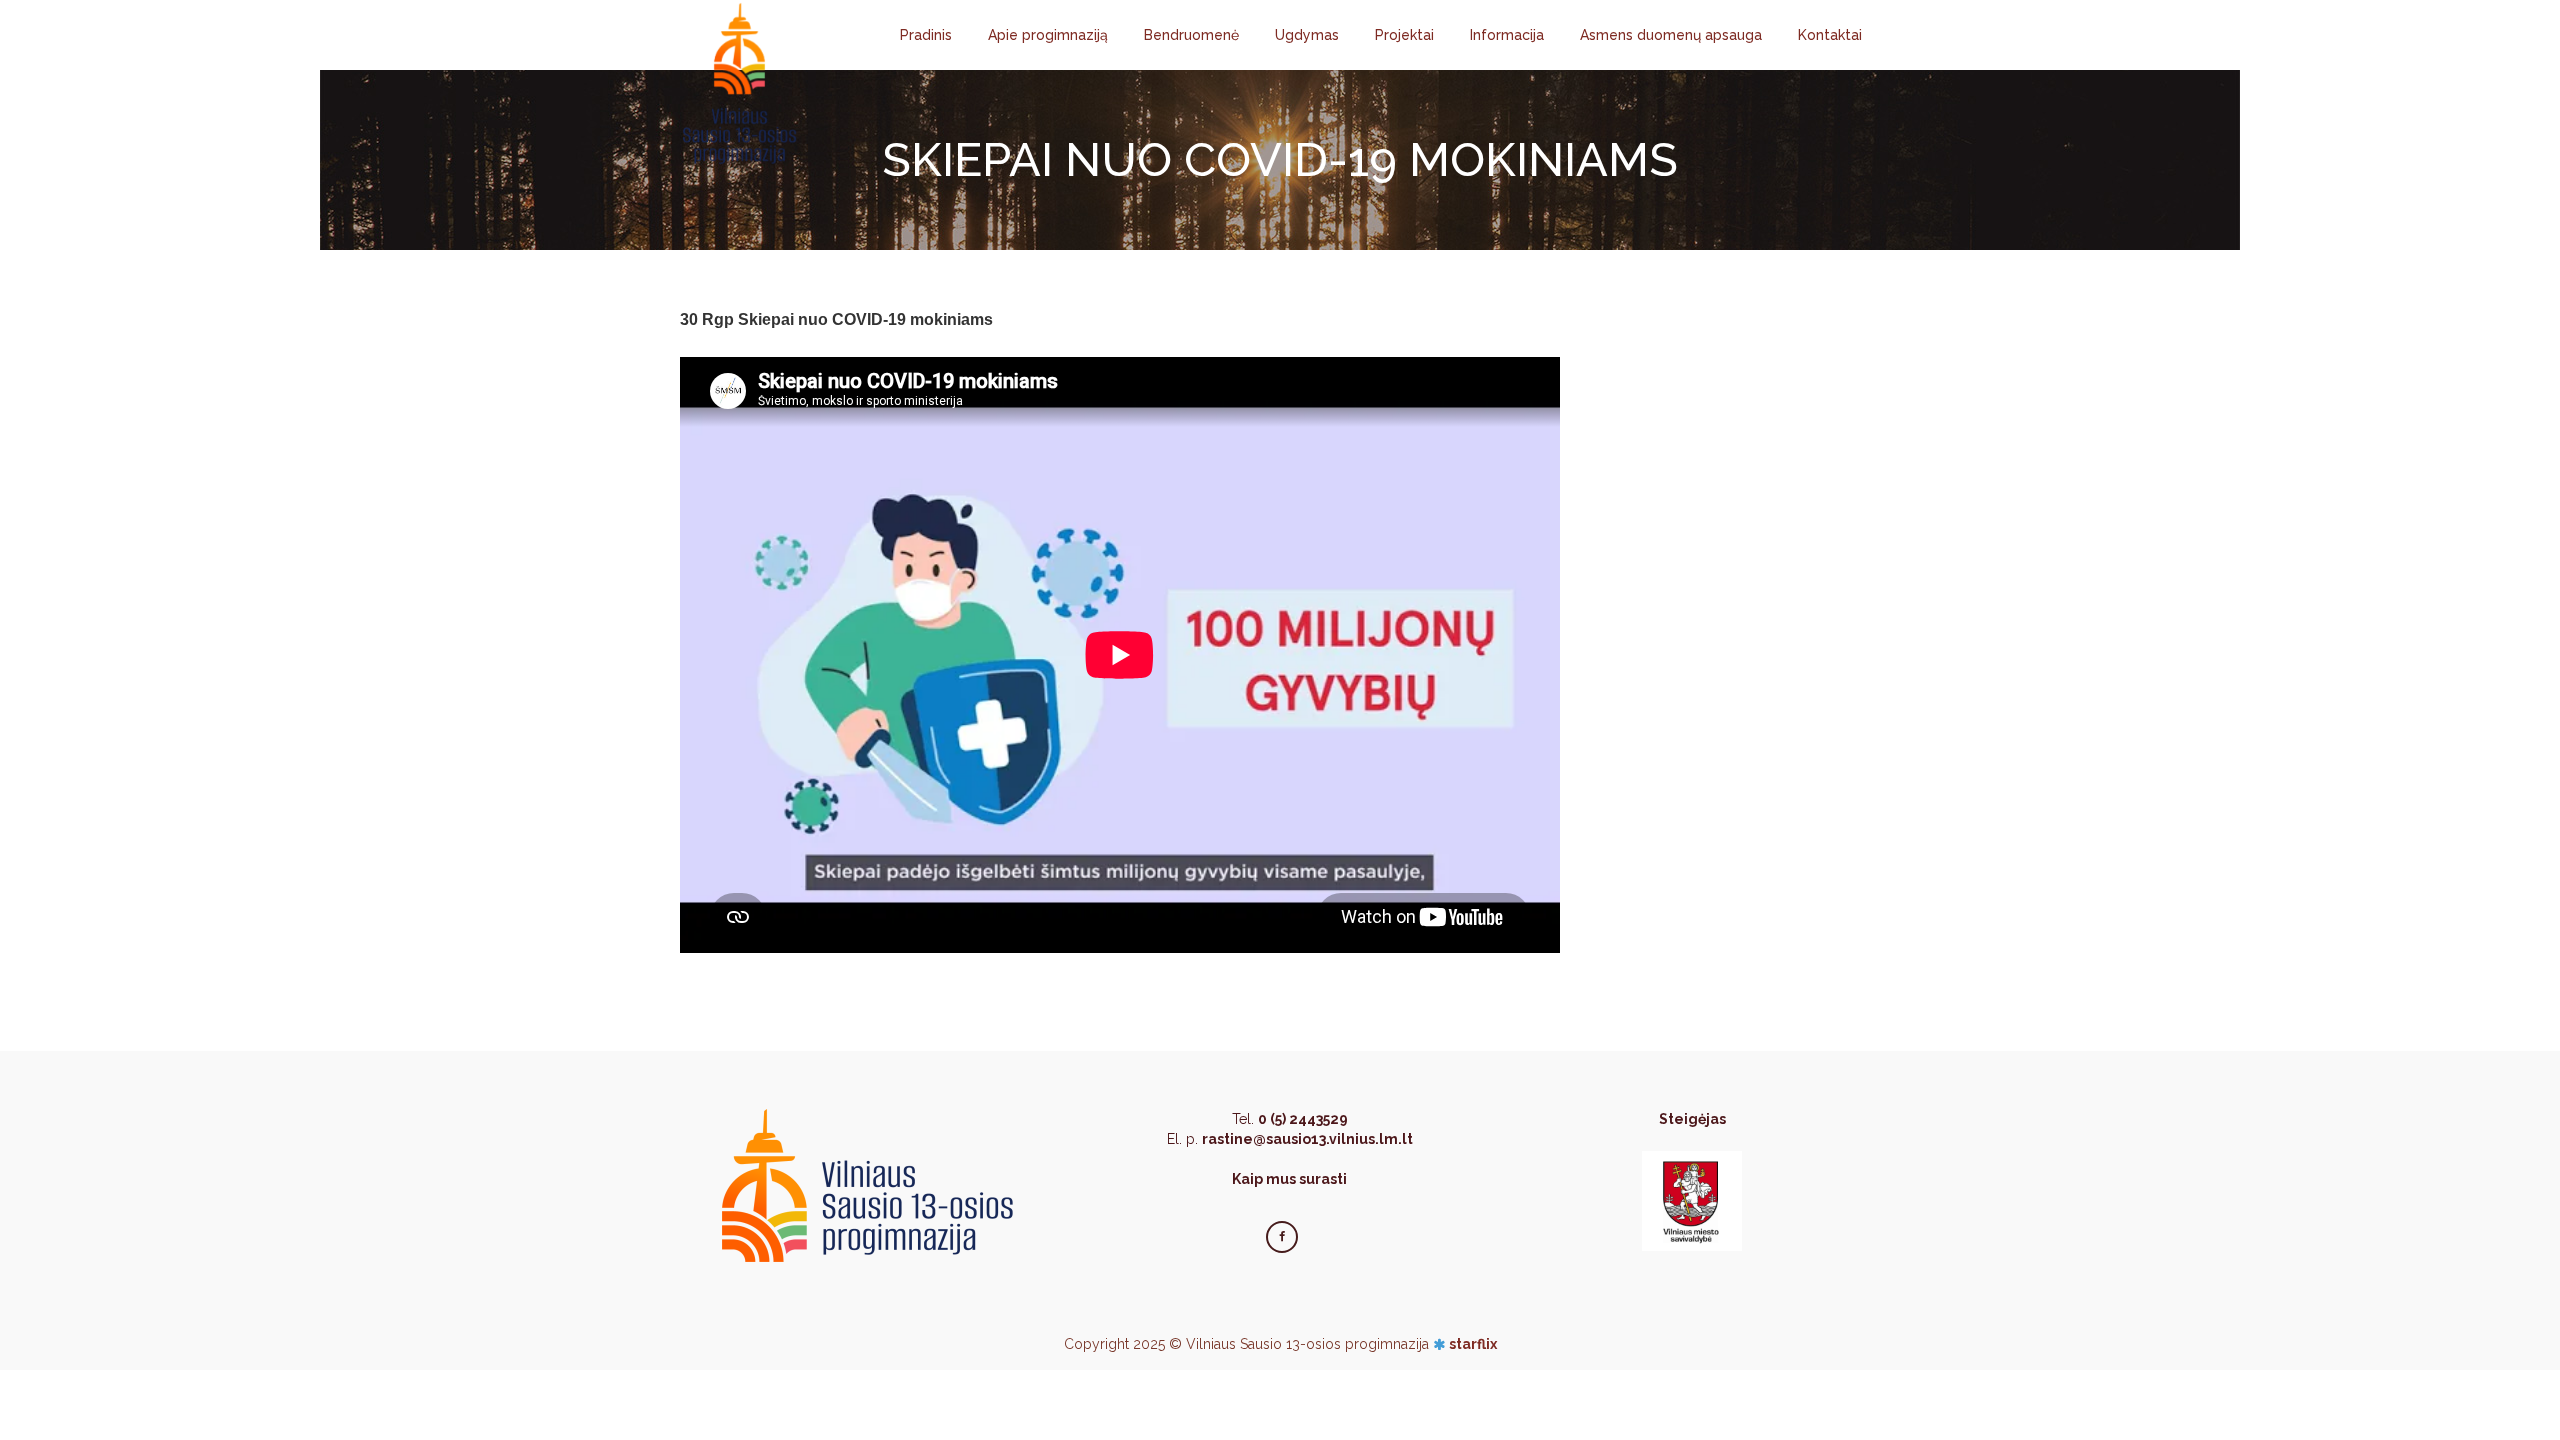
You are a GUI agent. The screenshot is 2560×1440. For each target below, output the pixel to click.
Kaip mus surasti (1289, 1179)
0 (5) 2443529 (1303, 1119)
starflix (1473, 1344)
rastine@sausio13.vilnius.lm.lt (1307, 1139)
